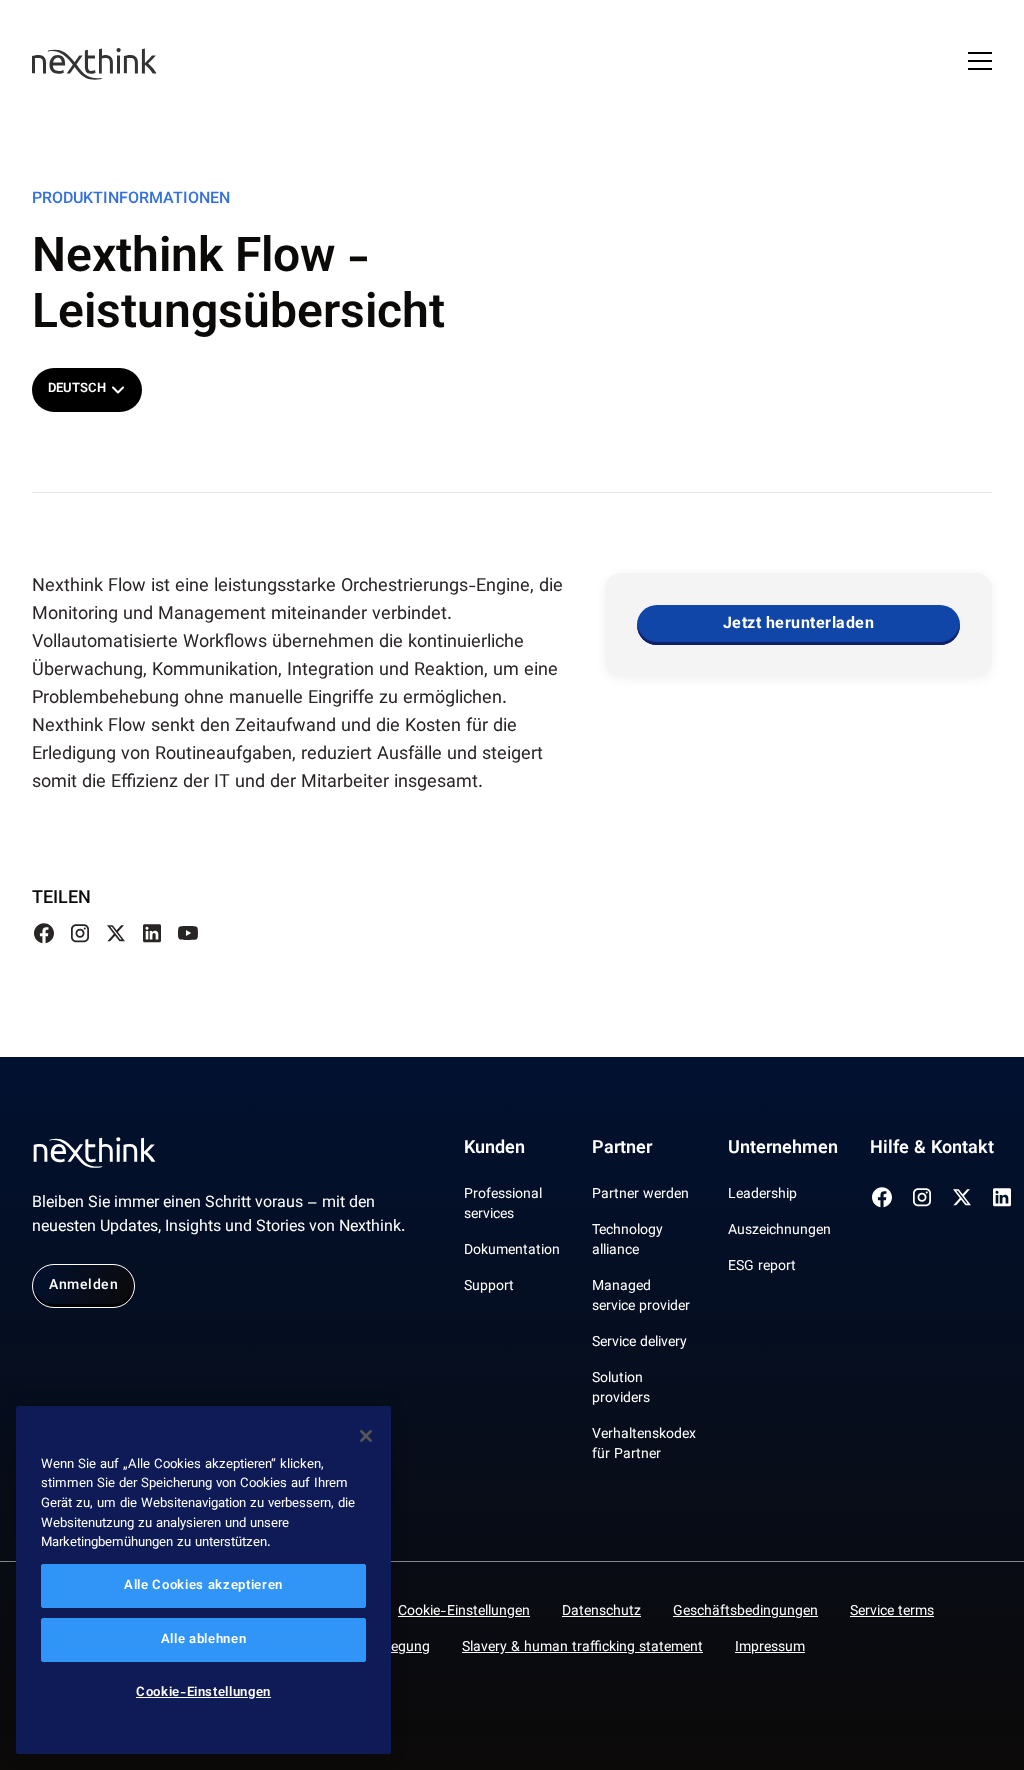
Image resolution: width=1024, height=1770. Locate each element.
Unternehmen (783, 1149)
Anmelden (83, 1286)
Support (489, 1287)
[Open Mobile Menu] (980, 64)
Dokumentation (512, 1251)
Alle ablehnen (204, 1640)
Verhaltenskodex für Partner (644, 1445)
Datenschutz (601, 1612)
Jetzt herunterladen (799, 624)
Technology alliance (627, 1241)
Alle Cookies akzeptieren (203, 1586)
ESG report (762, 1267)
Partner (622, 1149)
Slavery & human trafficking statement (582, 1648)
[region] (203, 1580)
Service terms (892, 1612)
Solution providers (621, 1389)
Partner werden (640, 1195)
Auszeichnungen (779, 1231)
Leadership (762, 1195)
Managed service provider (641, 1297)
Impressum (770, 1648)
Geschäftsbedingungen (745, 1612)
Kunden (494, 1149)
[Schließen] (366, 1436)
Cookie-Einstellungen (464, 1612)
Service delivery (639, 1343)
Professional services (503, 1205)
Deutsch (77, 389)
